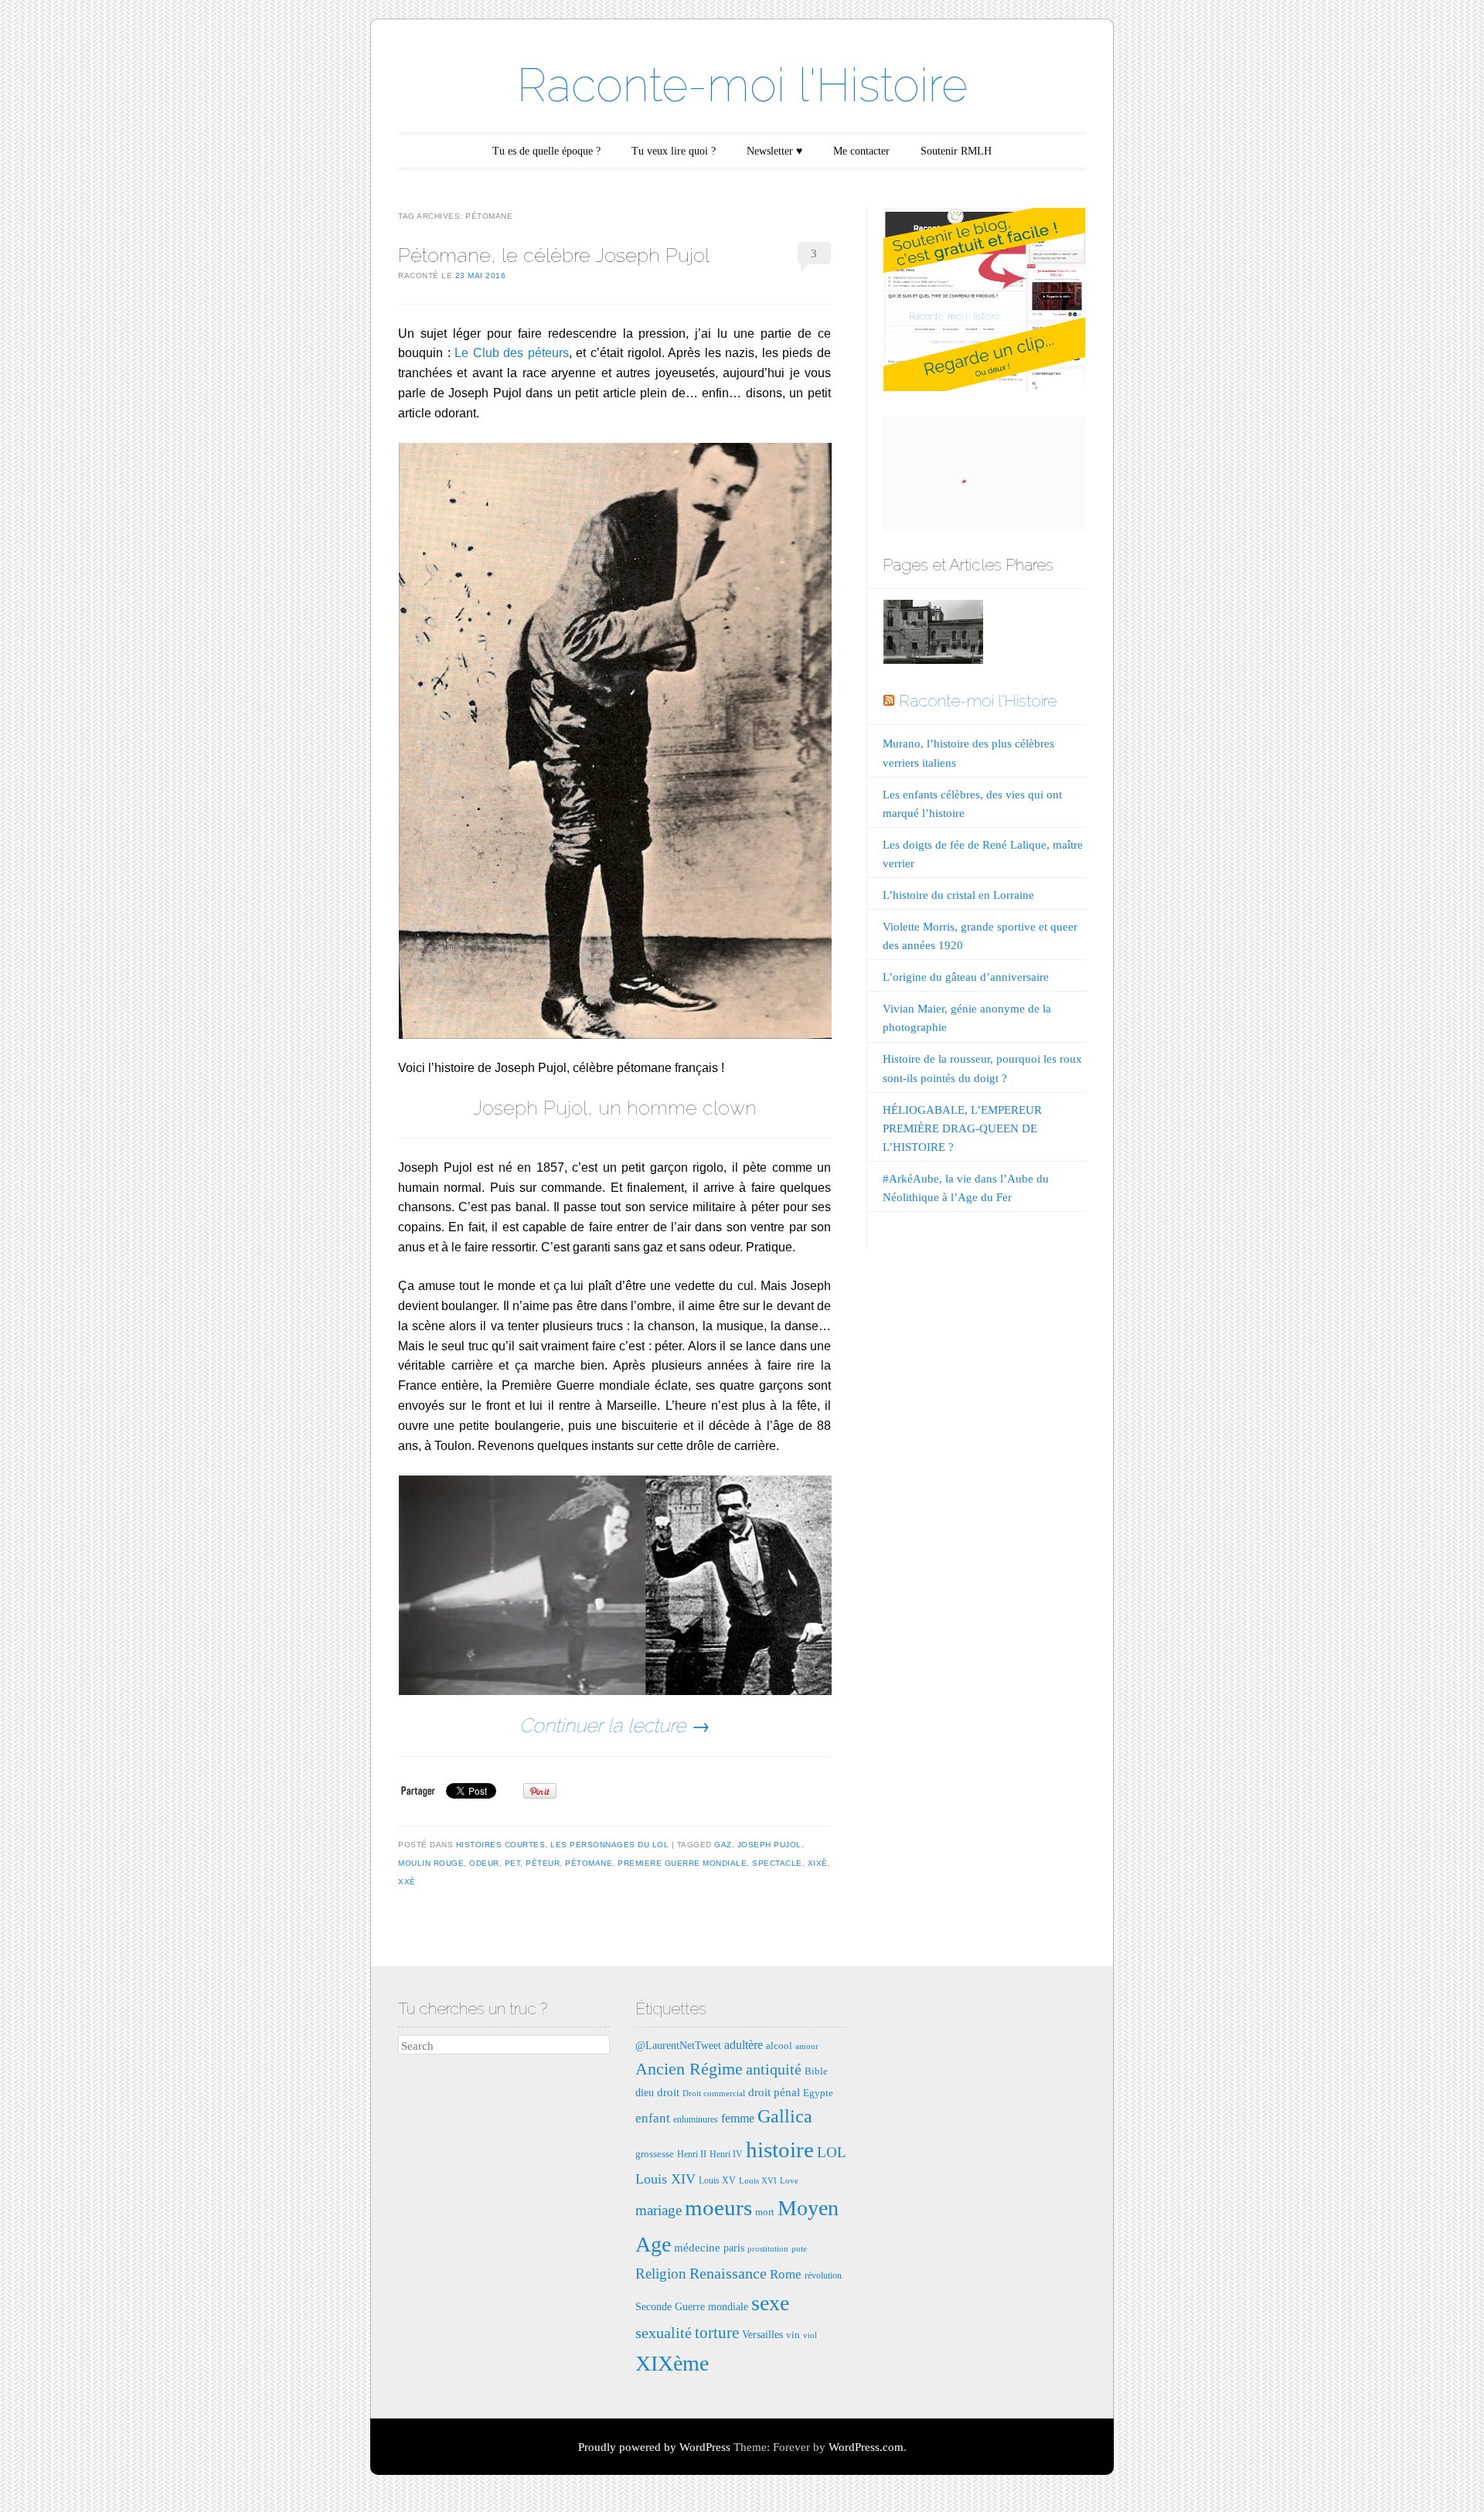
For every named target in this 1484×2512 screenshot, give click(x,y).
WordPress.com (866, 2447)
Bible (816, 2071)
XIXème (672, 2363)
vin (793, 2335)
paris (734, 2248)
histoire (780, 2149)
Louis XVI (758, 2181)
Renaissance (728, 2273)
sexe (770, 2303)
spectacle (777, 1863)
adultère (744, 2045)
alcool (779, 2046)
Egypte (818, 2093)
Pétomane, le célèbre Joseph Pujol (554, 255)
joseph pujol (769, 1845)
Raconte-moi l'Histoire (742, 85)
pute (799, 2249)
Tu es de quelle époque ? (546, 151)
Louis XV (717, 2180)
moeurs (718, 2207)
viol (810, 2335)
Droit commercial (714, 2093)
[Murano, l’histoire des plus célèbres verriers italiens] (933, 635)
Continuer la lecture (615, 1725)
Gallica (785, 2116)
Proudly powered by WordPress (654, 2447)
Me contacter (861, 151)
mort (765, 2212)
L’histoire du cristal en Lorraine (958, 895)
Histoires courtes (501, 1845)
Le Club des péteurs (512, 353)
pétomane (589, 1863)
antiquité (774, 2069)
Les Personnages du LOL (609, 1845)
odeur (484, 1863)
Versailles (762, 2334)
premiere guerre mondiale (682, 1863)
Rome (786, 2274)
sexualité (664, 2333)
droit (668, 2092)
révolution (823, 2275)
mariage (659, 2210)
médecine (697, 2247)
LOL (832, 2152)
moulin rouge (431, 1863)
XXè (407, 1882)
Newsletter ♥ (774, 151)
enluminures (696, 2119)
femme (738, 2118)
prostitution (768, 2249)
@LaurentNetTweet (678, 2045)
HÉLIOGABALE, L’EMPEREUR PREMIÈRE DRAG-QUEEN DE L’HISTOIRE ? (962, 1128)
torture (717, 2333)
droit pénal (774, 2092)
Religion (661, 2274)
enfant (653, 2118)
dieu (645, 2092)
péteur (543, 1863)
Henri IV (726, 2154)
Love (789, 2181)
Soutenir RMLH (956, 151)
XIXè (818, 1863)
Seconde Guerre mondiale (692, 2306)
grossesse (655, 2154)
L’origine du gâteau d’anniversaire (966, 977)
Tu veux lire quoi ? (674, 151)
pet (513, 1863)
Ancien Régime (689, 2069)
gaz (723, 1845)
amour (807, 2046)
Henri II (692, 2154)
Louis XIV (665, 2179)
